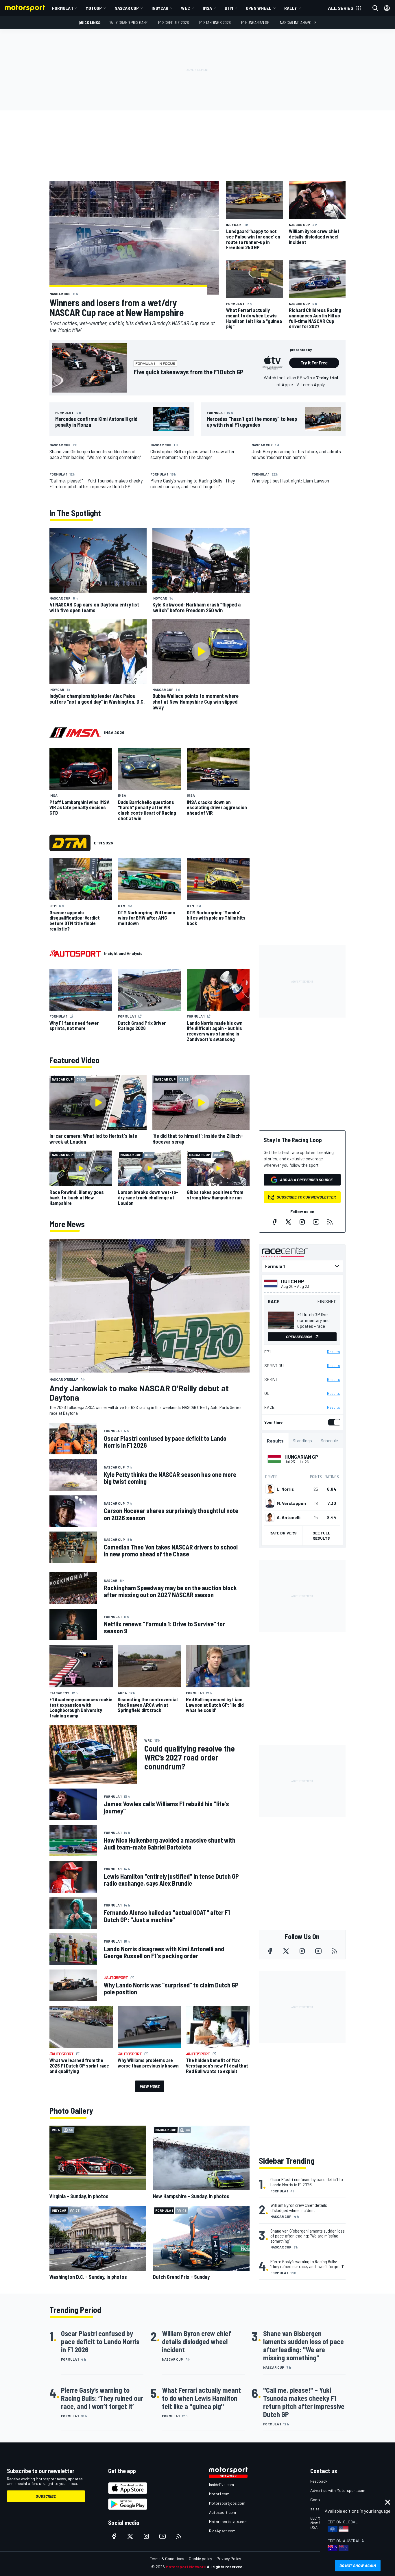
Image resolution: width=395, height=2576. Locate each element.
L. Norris (285, 1489)
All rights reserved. (225, 2567)
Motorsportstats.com (228, 2522)
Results (334, 1352)
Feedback (319, 2481)
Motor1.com (219, 2494)
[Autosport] (75, 953)
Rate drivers (283, 1533)
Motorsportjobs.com (227, 2503)
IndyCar (160, 8)
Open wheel (259, 8)
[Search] (375, 8)
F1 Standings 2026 (215, 22)
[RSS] (330, 1222)
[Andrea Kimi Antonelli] (270, 1517)
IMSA (207, 8)
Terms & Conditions (167, 2559)
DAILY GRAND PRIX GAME (128, 22)
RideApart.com (222, 2531)
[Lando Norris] (270, 1489)
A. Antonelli (289, 1517)
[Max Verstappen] (270, 1503)
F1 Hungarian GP (255, 22)
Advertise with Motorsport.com (338, 2490)
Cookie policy (200, 2559)
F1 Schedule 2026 (173, 22)
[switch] (333, 1422)
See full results (321, 1535)
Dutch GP (293, 1281)
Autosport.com (223, 2512)
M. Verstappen (291, 1503)
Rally (291, 8)
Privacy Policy (229, 2559)
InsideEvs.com (222, 2485)
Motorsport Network (186, 2567)
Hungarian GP (301, 1457)
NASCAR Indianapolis (298, 22)
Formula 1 (62, 8)
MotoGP (94, 8)
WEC (185, 8)
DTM (229, 8)
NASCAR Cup (127, 8)
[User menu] (387, 8)
